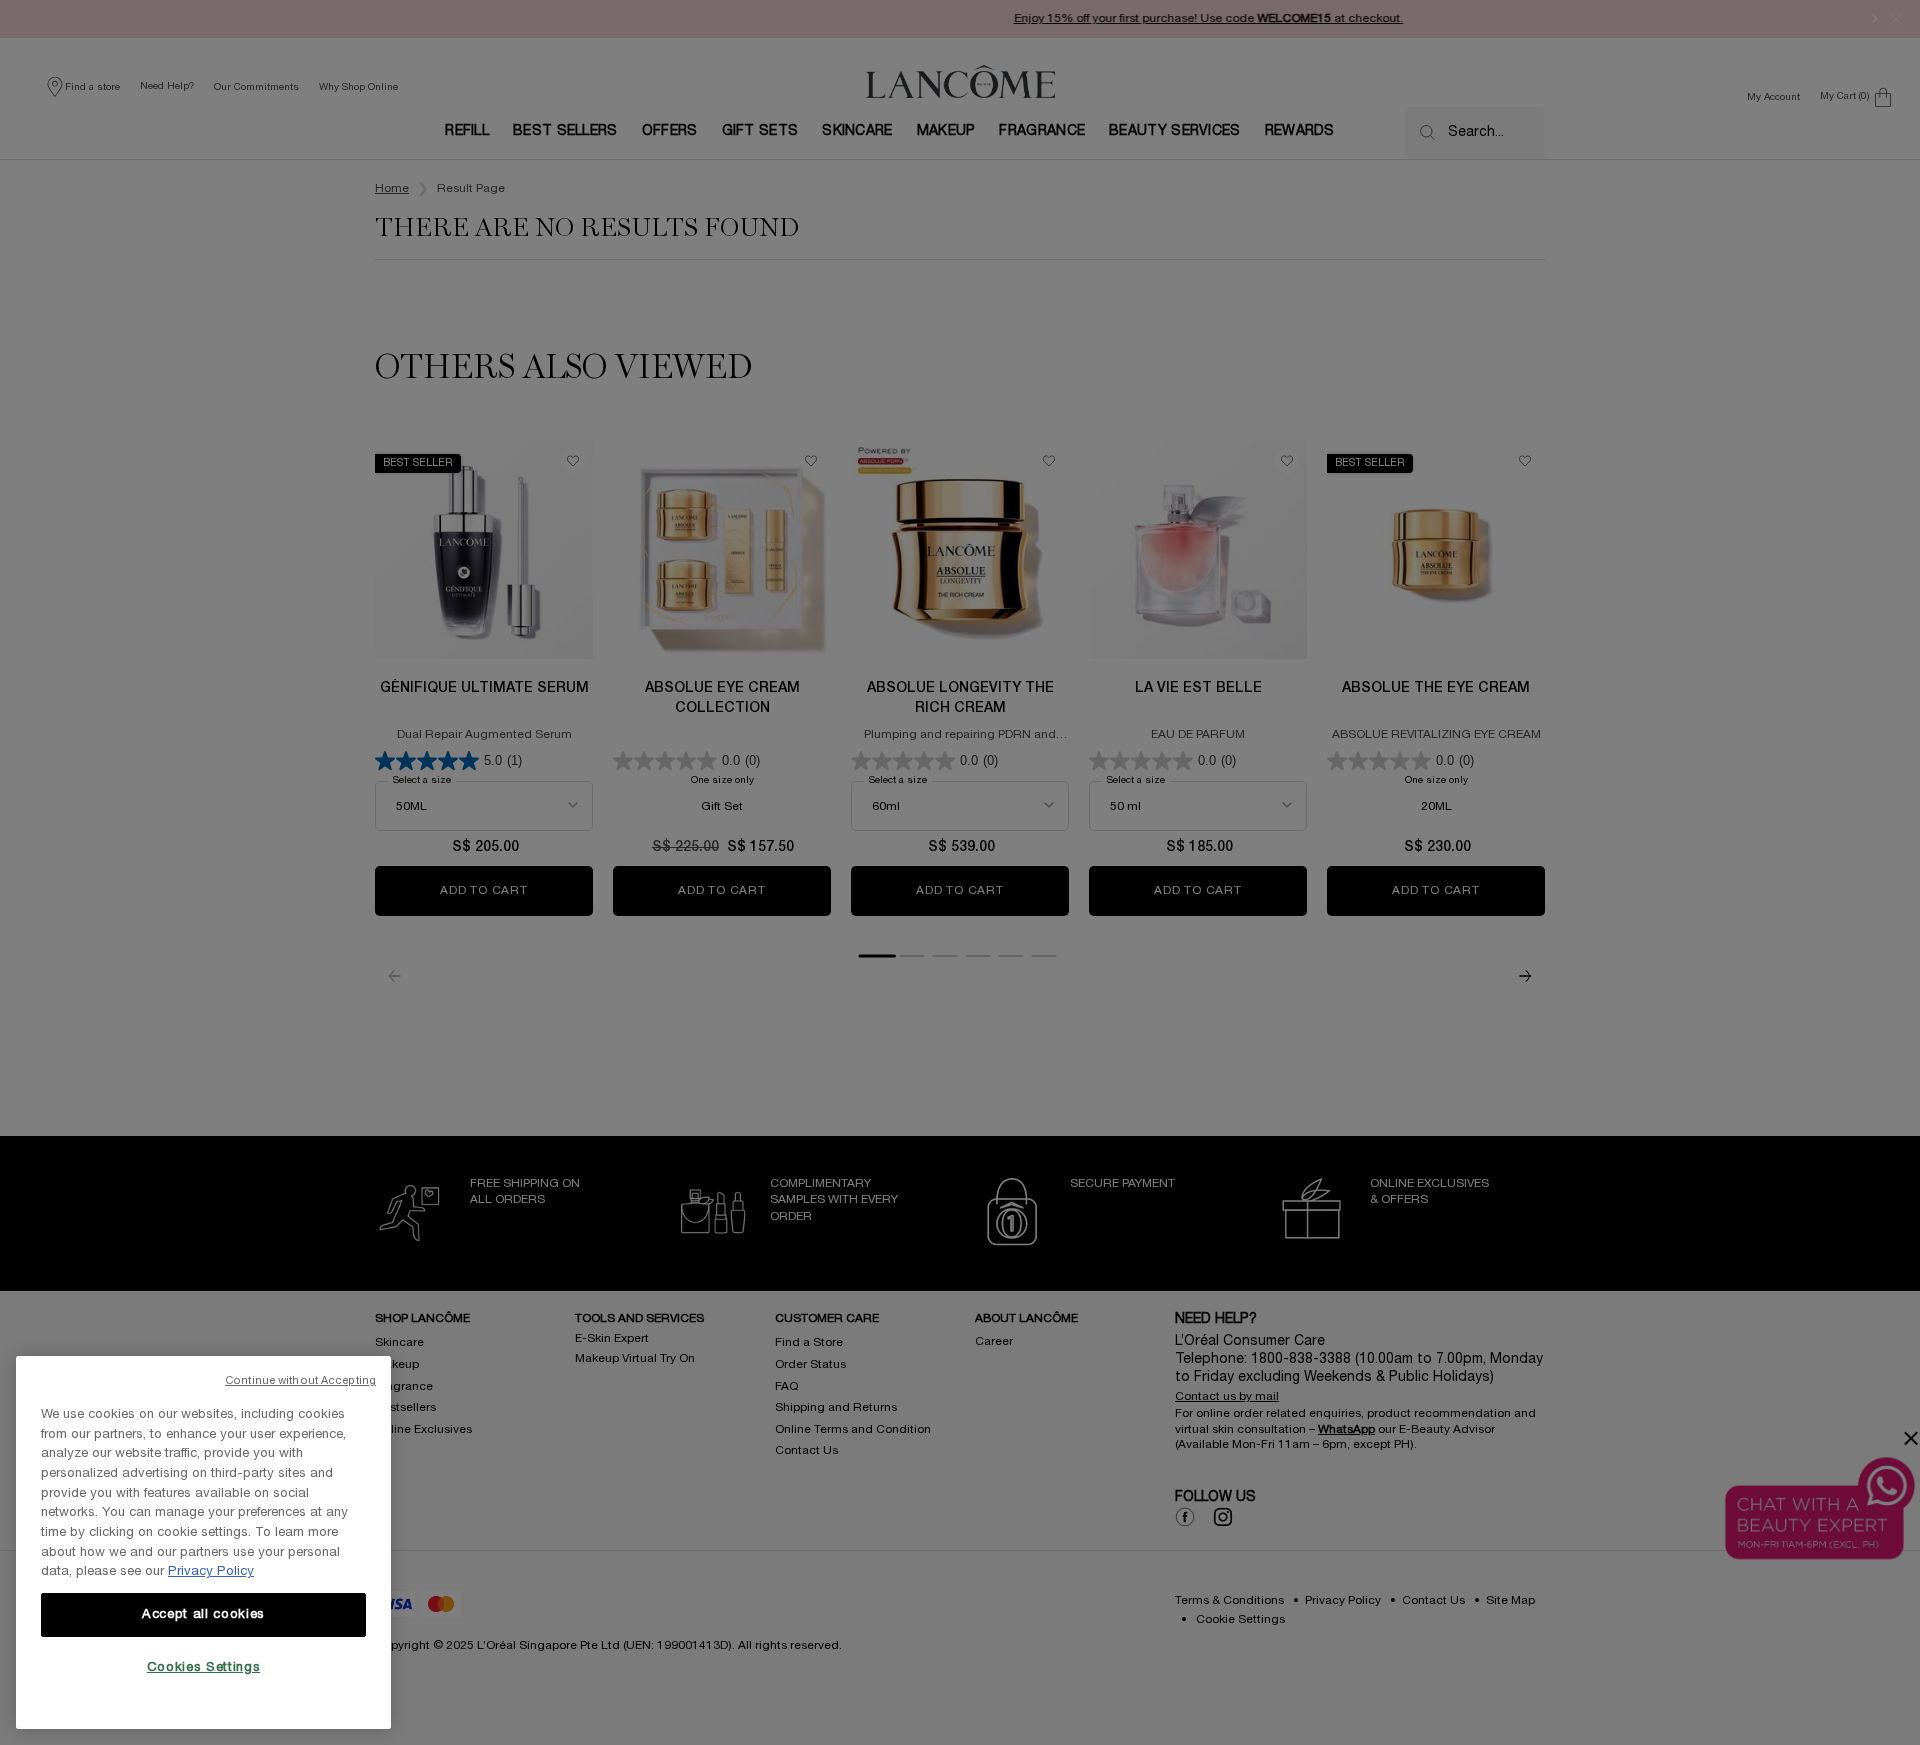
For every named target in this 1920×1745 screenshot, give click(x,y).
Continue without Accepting (300, 1381)
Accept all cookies (203, 1615)
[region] (203, 1542)
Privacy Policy (211, 1572)
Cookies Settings (204, 1668)
